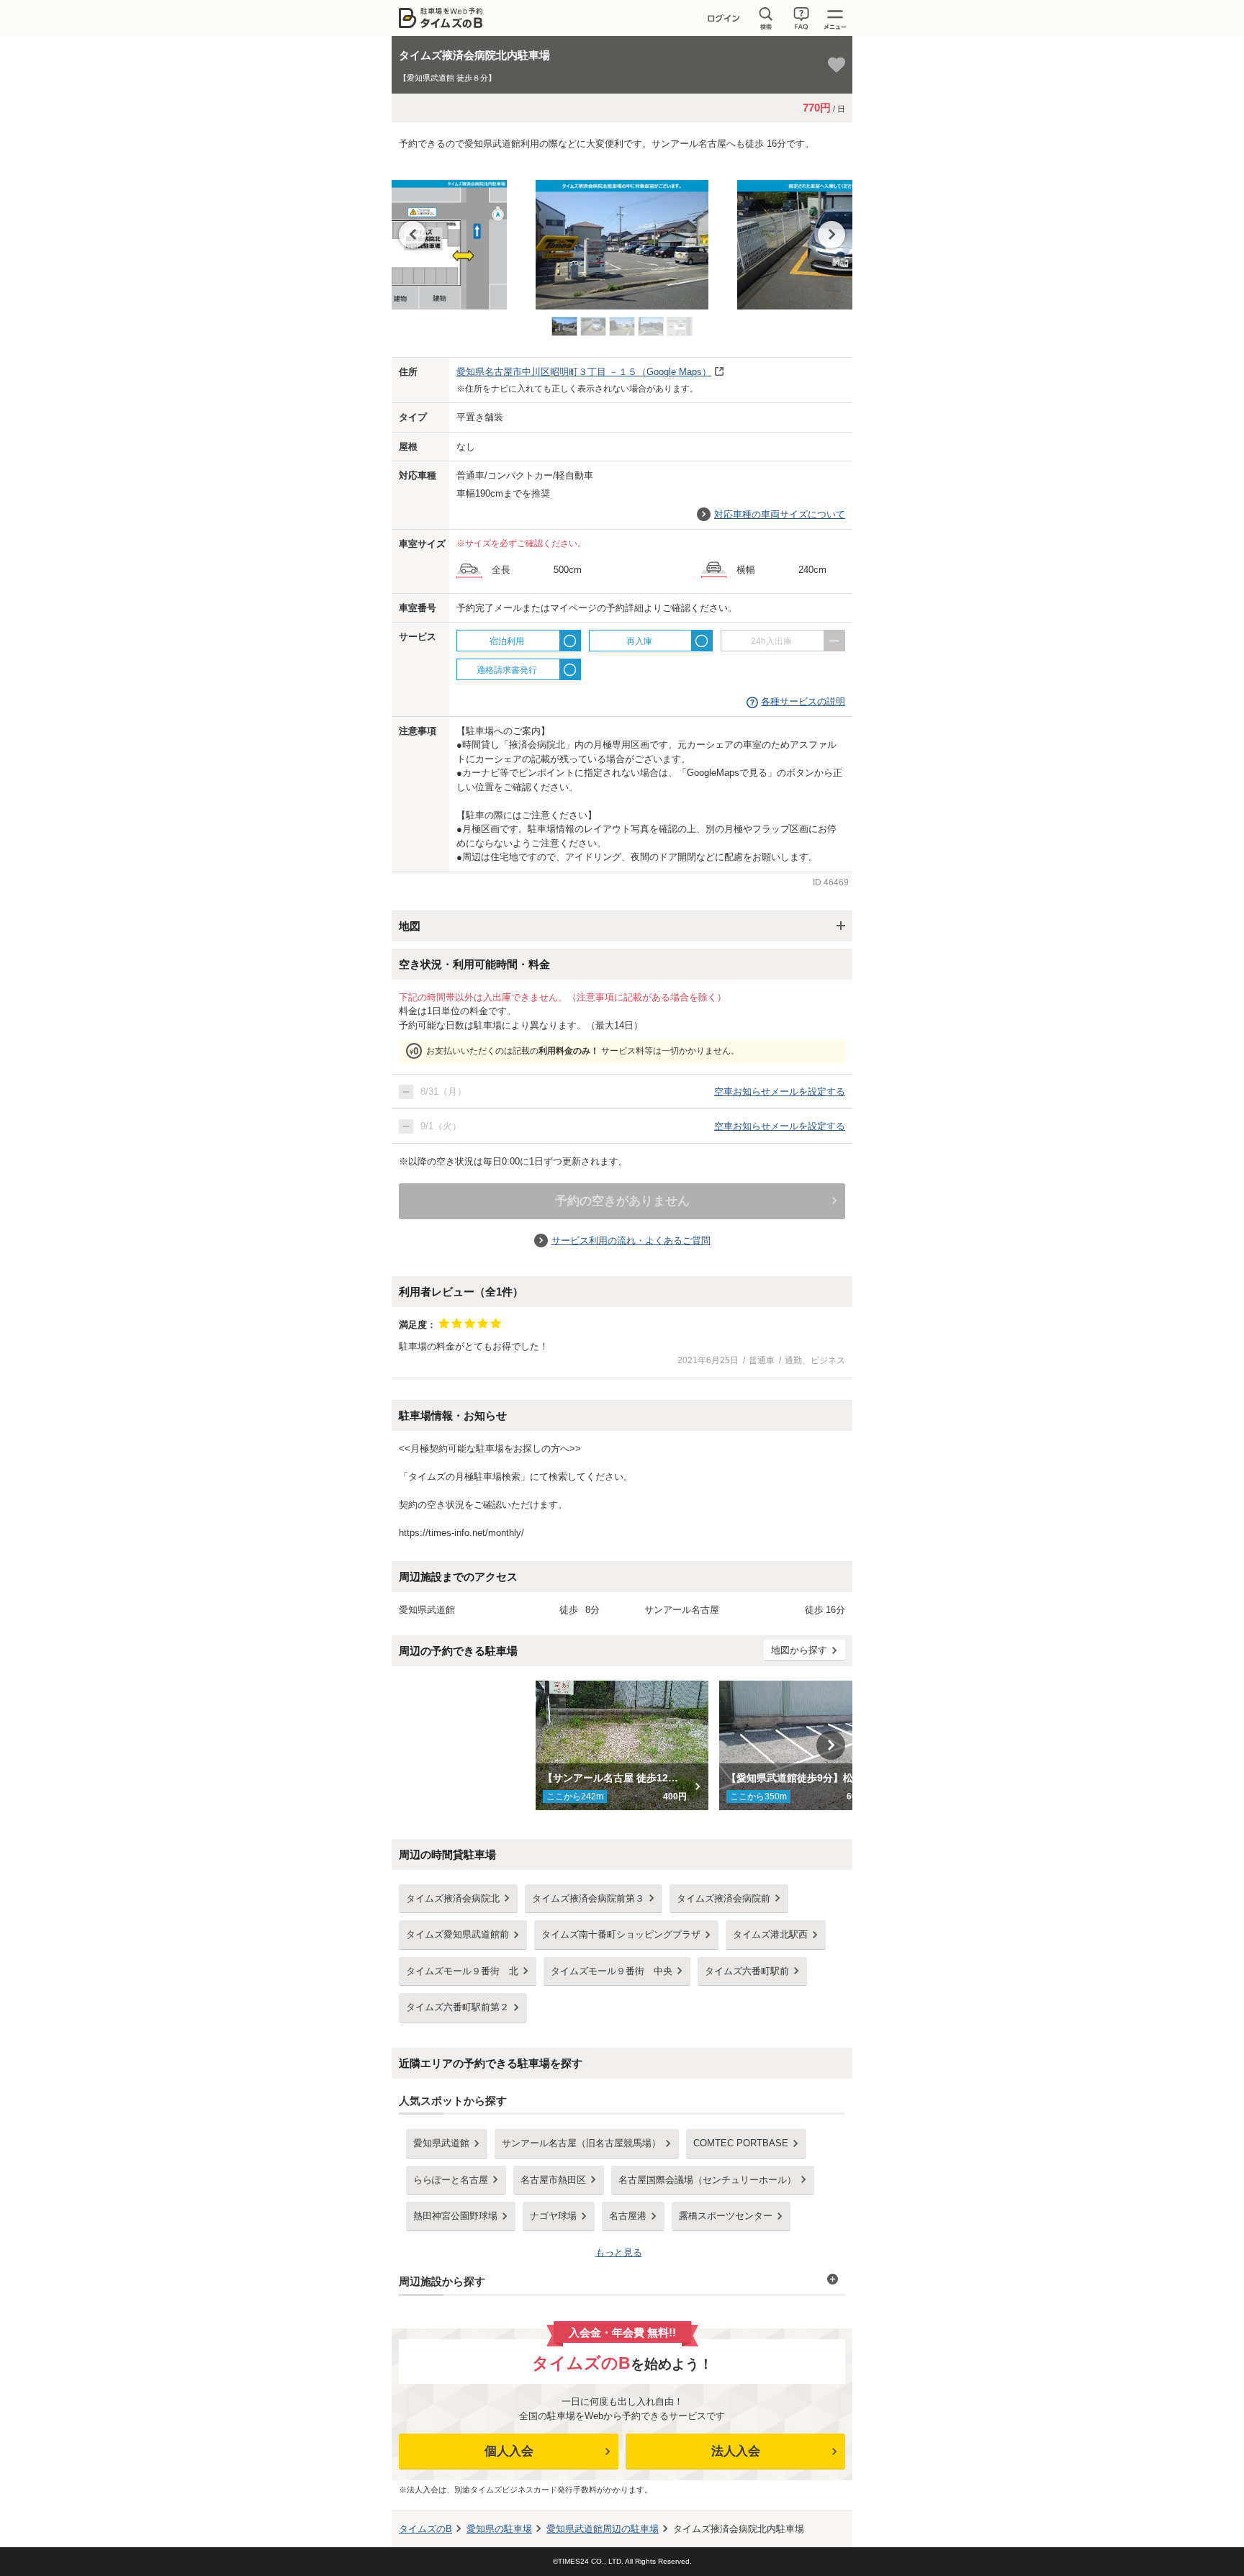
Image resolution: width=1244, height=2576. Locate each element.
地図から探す (799, 1650)
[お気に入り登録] (837, 65)
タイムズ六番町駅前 (747, 1971)
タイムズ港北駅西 (770, 1934)
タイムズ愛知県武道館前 (458, 1934)
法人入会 (736, 2451)
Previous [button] (413, 235)
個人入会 (509, 2451)
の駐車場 (499, 2529)
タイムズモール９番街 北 (462, 1971)
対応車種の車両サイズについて (780, 514)
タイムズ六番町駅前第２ (458, 2007)
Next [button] (831, 235)
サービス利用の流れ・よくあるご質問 (631, 1240)
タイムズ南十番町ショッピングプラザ (621, 1934)
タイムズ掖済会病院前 (724, 1898)
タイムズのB (425, 2529)
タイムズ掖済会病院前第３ (588, 1898)
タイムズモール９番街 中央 (612, 1971)
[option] (622, 238)
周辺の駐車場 (603, 2529)
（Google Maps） (584, 372)
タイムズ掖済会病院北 (453, 1898)
